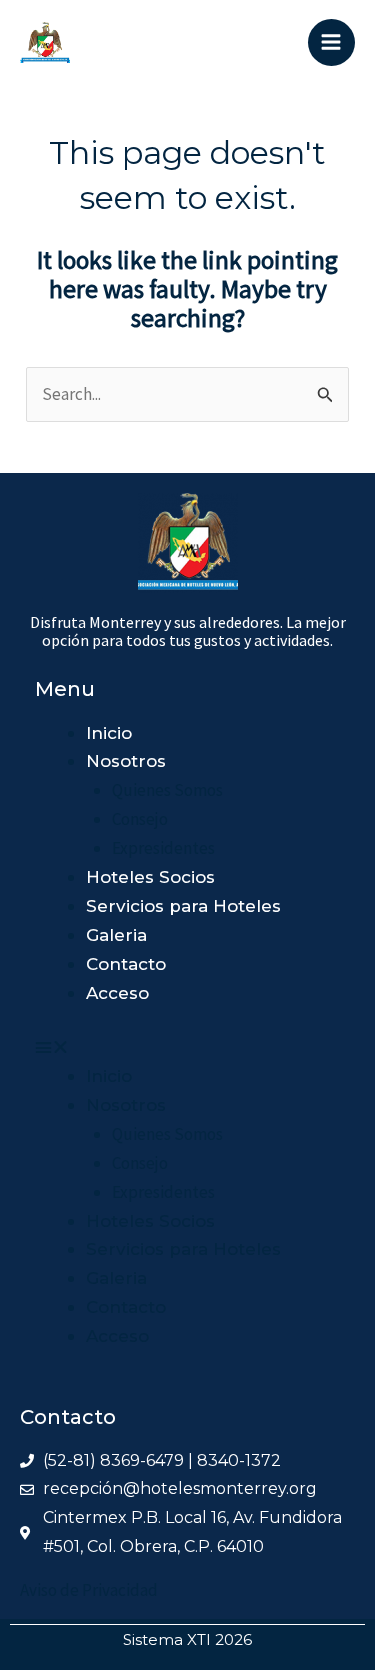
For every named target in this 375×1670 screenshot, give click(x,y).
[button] (158, 1047)
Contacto (126, 964)
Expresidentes (163, 848)
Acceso (117, 993)
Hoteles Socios (150, 877)
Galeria (116, 935)
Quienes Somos (167, 790)
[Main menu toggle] (332, 43)
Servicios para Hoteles (183, 906)
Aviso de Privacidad (89, 1590)
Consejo (140, 819)
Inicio (109, 733)
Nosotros (126, 761)
